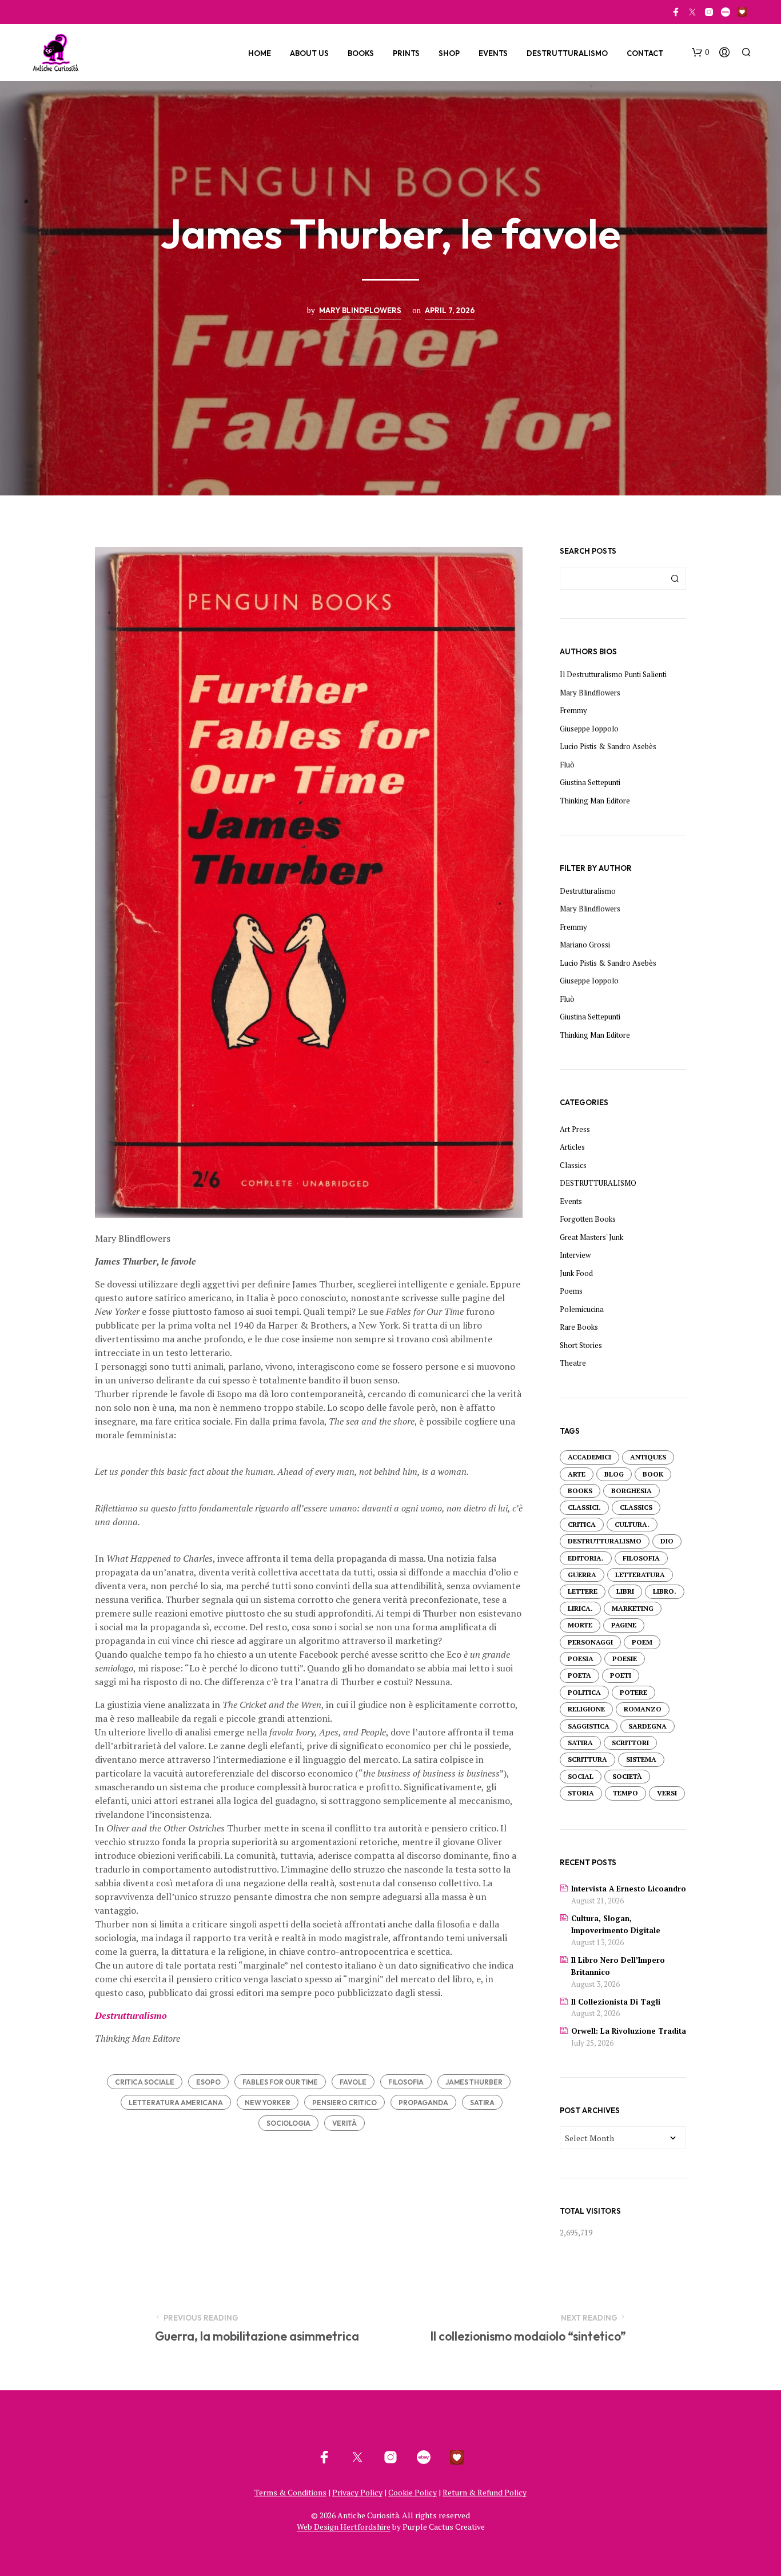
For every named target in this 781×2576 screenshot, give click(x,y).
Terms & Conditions (290, 2493)
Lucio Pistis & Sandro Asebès (608, 746)
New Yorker (268, 2103)
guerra (582, 1575)
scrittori (630, 1743)
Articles (572, 1147)
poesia (581, 1659)
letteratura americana (176, 2103)
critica (582, 1524)
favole (353, 2082)
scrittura (587, 1759)
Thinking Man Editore (595, 801)
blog (614, 1474)
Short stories (581, 1345)
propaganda (423, 2103)
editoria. (586, 1558)
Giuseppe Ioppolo (589, 729)
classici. (584, 1507)
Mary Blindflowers (360, 310)
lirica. (580, 1608)
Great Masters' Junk (591, 1237)
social (581, 1776)
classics (636, 1507)
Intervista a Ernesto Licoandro (629, 1889)
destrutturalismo (605, 1541)
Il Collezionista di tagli (616, 2002)
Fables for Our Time (280, 2082)
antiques (648, 1457)
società (627, 1776)
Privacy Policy (357, 2493)
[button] (700, 53)
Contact (645, 53)
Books (361, 53)
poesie (625, 1659)
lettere (583, 1591)
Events (493, 53)
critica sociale (145, 2082)
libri (625, 1591)
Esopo (208, 2082)
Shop (449, 53)
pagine (624, 1625)
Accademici (589, 1457)
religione (586, 1709)
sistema (641, 1759)
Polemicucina (582, 1309)
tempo (625, 1793)
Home (260, 53)
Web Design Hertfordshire (344, 2527)
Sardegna (647, 1726)
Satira (482, 2103)
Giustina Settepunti (590, 782)
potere (633, 1692)
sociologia (288, 2123)
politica (584, 1692)
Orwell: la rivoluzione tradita (629, 2031)
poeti (621, 1675)
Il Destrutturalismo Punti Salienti (613, 674)
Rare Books (579, 1327)
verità (344, 2123)
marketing (633, 1608)
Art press (575, 1129)
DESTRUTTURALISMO (598, 1183)
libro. (665, 1591)
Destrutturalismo (567, 53)
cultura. (632, 1524)
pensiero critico (344, 2103)
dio (667, 1541)
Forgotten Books (588, 1219)
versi (667, 1793)
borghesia (631, 1491)
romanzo (643, 1709)
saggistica (589, 1726)
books (580, 1491)
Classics (573, 1165)
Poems (571, 1291)
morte (580, 1625)
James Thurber (474, 2082)
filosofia (406, 2082)
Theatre (573, 1363)
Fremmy (573, 710)
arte (577, 1474)
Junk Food (576, 1273)
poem (642, 1642)
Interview (575, 1255)
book (653, 1474)
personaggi (590, 1642)
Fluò (567, 765)
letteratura (640, 1575)
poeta (579, 1675)
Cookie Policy (413, 2493)
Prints (406, 53)
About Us (309, 53)
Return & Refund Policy (485, 2493)
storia (581, 1793)
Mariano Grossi (585, 945)
